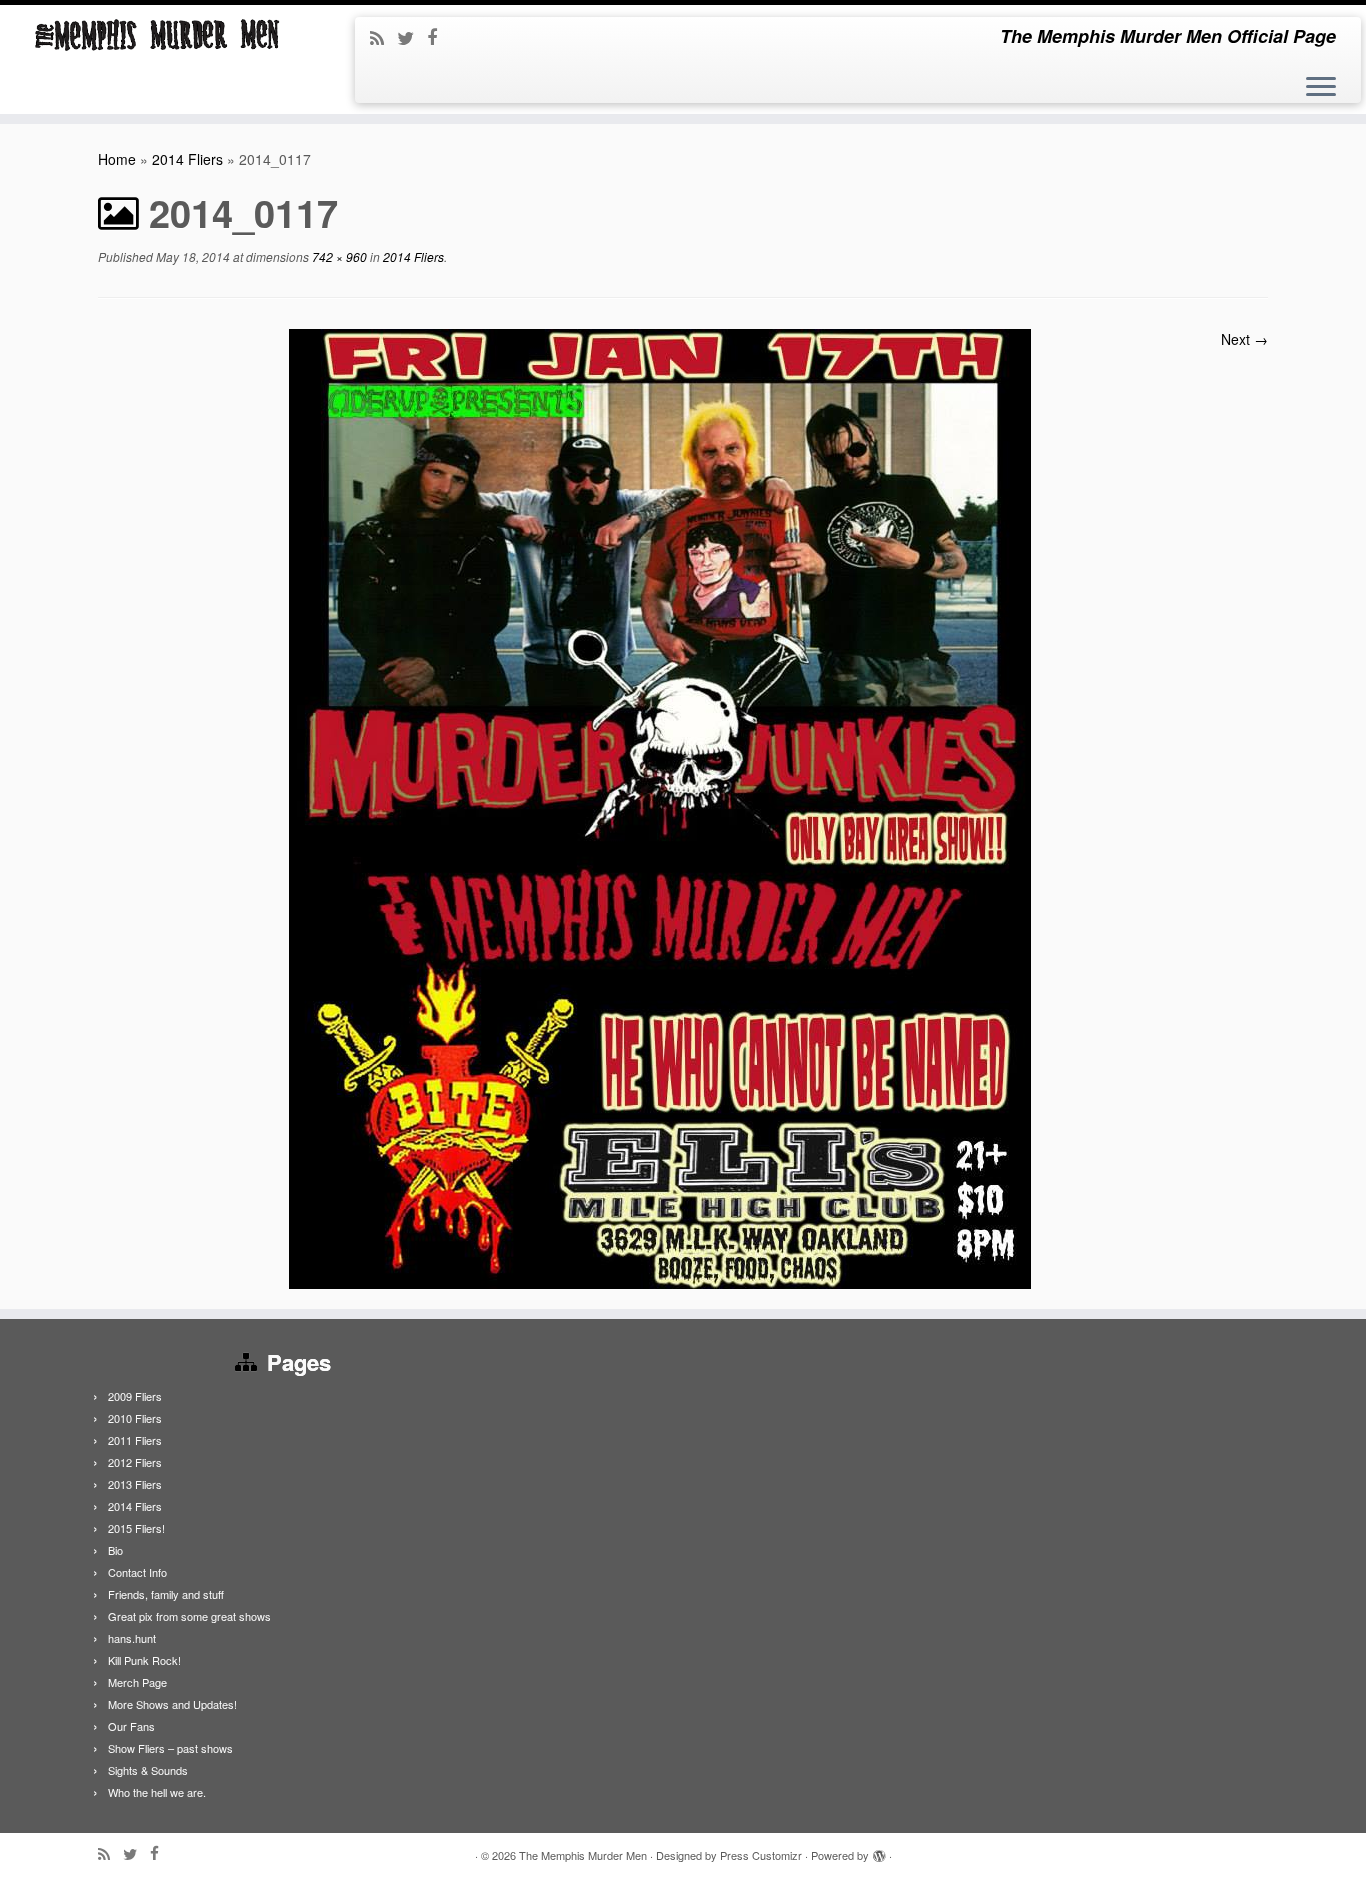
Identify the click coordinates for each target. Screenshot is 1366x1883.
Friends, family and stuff (166, 1594)
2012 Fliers (135, 1462)
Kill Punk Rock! (144, 1660)
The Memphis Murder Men (583, 1855)
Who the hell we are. (157, 1792)
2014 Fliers (187, 159)
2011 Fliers (135, 1440)
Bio (115, 1550)
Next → (1244, 339)
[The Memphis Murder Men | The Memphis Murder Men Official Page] (157, 35)
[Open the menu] (1321, 88)
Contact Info (137, 1572)
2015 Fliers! (136, 1528)
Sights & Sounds (148, 1770)
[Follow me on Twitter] (412, 37)
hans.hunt (132, 1638)
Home (117, 159)
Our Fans (131, 1726)
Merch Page (137, 1682)
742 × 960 (338, 256)
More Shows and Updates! (172, 1704)
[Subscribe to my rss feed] (383, 37)
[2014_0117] (660, 807)
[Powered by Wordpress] (879, 1851)
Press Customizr (761, 1855)
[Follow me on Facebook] (438, 36)
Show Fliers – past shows (170, 1748)
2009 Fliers (135, 1396)
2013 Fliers (135, 1484)
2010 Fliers (135, 1418)
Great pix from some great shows (189, 1616)
